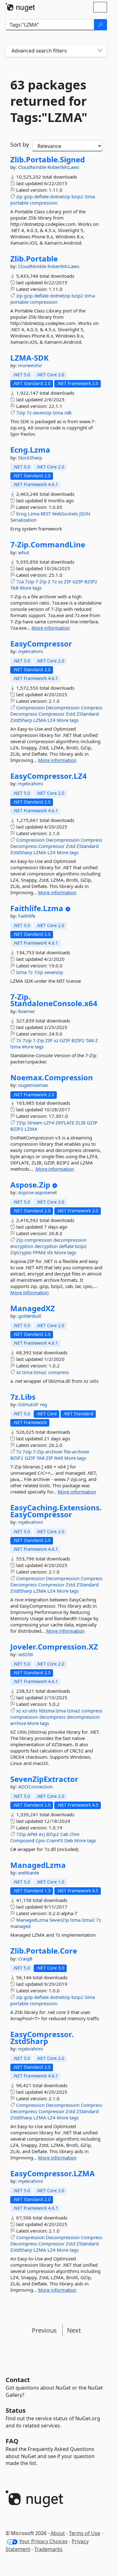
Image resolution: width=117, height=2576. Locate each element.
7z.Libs (23, 1397)
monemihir (30, 365)
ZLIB (80, 1123)
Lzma (34, 514)
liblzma (46, 1711)
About (58, 2533)
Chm (75, 1834)
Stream (35, 1123)
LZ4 (51, 720)
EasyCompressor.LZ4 (49, 776)
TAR (14, 588)
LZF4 (49, 1123)
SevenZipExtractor (44, 1779)
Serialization (23, 520)
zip (19, 196)
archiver (54, 1452)
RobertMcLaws (63, 167)
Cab (64, 1834)
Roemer (27, 1011)
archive (18, 1723)
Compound (22, 1840)
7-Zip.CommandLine (48, 545)
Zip (20, 1240)
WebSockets (65, 514)
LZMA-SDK (29, 358)
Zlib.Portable (34, 259)
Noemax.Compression (52, 1078)
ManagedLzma (38, 1865)
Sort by (20, 145)
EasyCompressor (41, 644)
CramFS (55, 1840)
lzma (90, 196)
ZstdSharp (21, 720)
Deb (69, 1840)
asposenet (46, 1192)
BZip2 (53, 1834)
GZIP (78, 581)
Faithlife (27, 916)
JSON (85, 514)
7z (29, 413)
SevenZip (59, 1920)
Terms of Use (85, 2533)
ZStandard (88, 714)
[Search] (100, 25)
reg (44, 1404)
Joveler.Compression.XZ (54, 1647)
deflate (41, 196)
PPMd (39, 1252)
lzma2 (40, 1372)
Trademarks (49, 2549)
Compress (92, 707)
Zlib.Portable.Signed (48, 160)
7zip (21, 413)
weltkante (29, 1873)
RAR (59, 1458)
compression (44, 203)
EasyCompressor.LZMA (53, 2173)
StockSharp (30, 458)
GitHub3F (29, 1404)
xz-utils (30, 1711)
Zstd (71, 714)
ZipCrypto (21, 1252)
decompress (52, 1717)
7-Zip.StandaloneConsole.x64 (54, 1000)
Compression (30, 707)
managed (20, 1926)
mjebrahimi (31, 651)
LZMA (40, 720)
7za (20, 581)
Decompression (63, 707)
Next (74, 2330)
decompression (70, 1240)
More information (51, 628)
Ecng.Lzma (30, 450)
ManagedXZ (33, 1308)
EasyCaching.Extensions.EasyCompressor (56, 1511)
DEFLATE (65, 1123)
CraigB (25, 1959)
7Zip (21, 1123)
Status (16, 2410)
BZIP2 (91, 581)
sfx (50, 1252)
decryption (46, 1246)
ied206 (26, 1654)
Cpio (40, 1840)
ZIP (68, 581)
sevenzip (42, 413)
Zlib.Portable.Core (44, 1951)
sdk (68, 413)
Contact (18, 2380)
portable (19, 203)
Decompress (24, 714)
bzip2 (77, 196)
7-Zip (41, 581)
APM (32, 1834)
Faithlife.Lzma (37, 908)
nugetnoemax (33, 1085)
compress (58, 1372)
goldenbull (30, 1316)
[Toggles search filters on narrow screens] (100, 51)
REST (46, 514)
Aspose (27, 1192)
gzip (28, 196)
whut (24, 552)
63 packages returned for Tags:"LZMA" (49, 101)
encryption (22, 1246)
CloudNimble (33, 167)
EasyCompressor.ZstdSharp (42, 2038)
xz (60, 581)
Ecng (21, 514)
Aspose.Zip (30, 1185)
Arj (42, 1834)
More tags (31, 588)
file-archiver (77, 1452)
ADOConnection (35, 1787)
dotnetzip (60, 196)
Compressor (51, 714)
